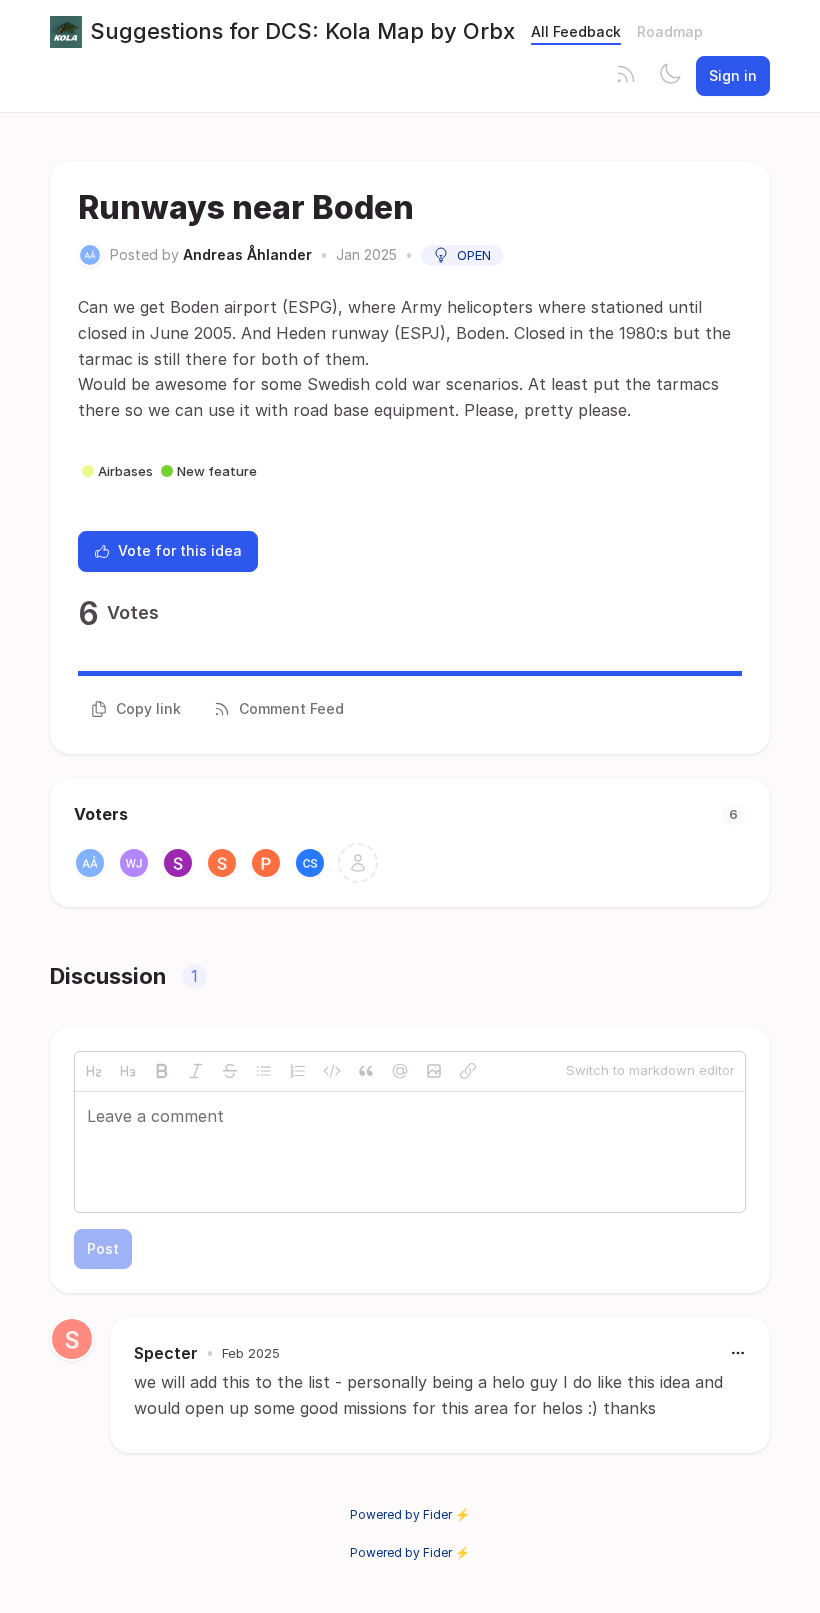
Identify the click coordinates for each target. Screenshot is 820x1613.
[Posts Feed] (626, 76)
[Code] (332, 1071)
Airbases (125, 471)
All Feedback (576, 31)
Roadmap (670, 31)
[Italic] (196, 1071)
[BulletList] (264, 1071)
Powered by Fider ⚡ (410, 1514)
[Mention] (400, 1071)
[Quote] (366, 1071)
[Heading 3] (128, 1071)
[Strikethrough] (230, 1071)
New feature (217, 471)
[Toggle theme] (670, 76)
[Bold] (162, 1071)
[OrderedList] (298, 1071)
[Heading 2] (94, 1071)
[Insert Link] (468, 1071)
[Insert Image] (434, 1071)
